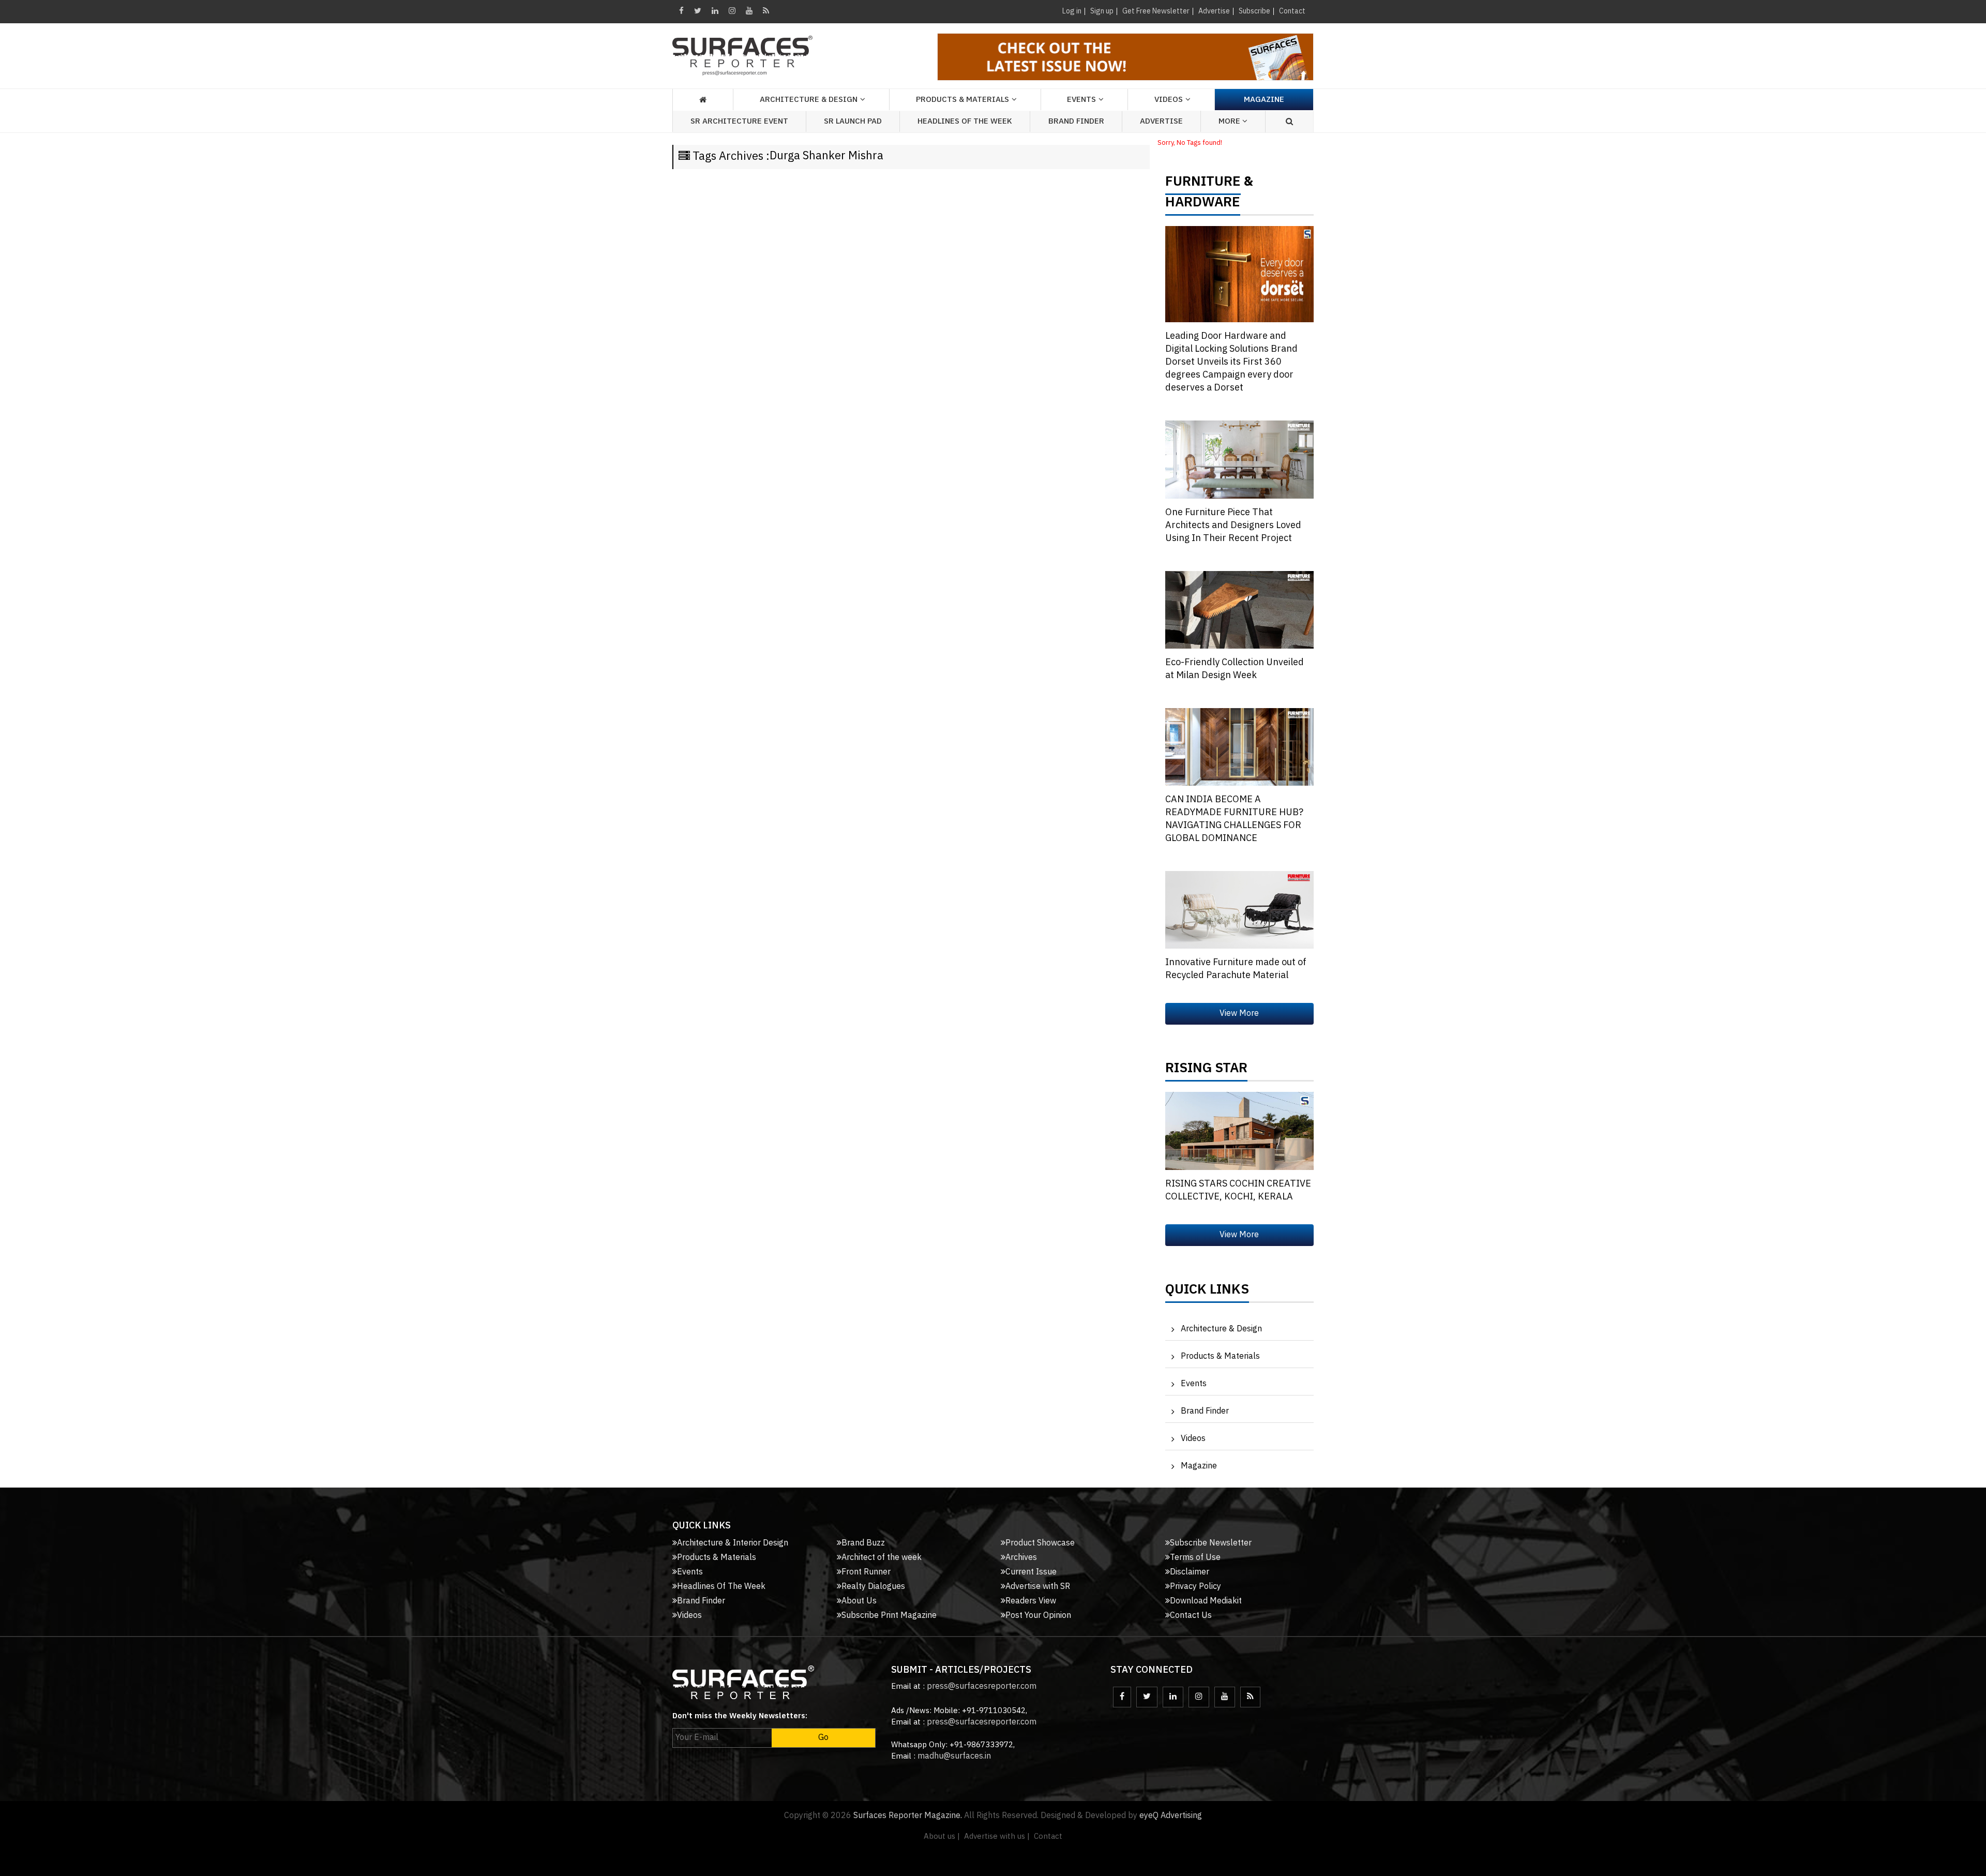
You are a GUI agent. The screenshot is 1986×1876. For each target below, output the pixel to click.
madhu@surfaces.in (954, 1756)
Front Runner (866, 1572)
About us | (942, 1836)
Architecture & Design (1221, 1329)
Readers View (1031, 1601)
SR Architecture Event (739, 121)
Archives (1021, 1558)
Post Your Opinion (1038, 1616)
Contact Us (1191, 1616)
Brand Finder (1076, 121)
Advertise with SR (1038, 1587)
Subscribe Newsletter (1211, 1543)
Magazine (1264, 100)
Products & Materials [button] (962, 100)
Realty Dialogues (873, 1587)
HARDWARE (1203, 205)
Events (1194, 1384)
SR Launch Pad (853, 121)
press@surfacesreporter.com (982, 1686)
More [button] (1230, 121)
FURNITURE (1203, 184)
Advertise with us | (997, 1836)
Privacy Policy (1195, 1587)
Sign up (1102, 11)
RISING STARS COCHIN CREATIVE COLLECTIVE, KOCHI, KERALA (1238, 1190)
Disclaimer (1190, 1572)
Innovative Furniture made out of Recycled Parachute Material (1236, 969)
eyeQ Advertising (1171, 1816)
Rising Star (1206, 1071)
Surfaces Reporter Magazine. (908, 1816)
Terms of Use (1195, 1558)
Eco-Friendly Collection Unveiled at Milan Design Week (1235, 669)
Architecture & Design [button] (809, 100)
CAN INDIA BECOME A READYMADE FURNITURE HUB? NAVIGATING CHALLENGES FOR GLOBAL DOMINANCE (1234, 819)
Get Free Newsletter (1156, 11)
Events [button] (1081, 100)
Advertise (1214, 11)
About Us (859, 1601)
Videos (1169, 100)
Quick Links (1207, 1292)
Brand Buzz (863, 1543)
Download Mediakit (1206, 1601)
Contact (1292, 11)
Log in (1072, 11)
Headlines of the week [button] (965, 121)
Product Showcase (1040, 1543)
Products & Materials (1220, 1356)
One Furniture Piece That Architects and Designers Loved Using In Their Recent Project (1233, 526)
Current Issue (1031, 1572)
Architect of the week (882, 1558)
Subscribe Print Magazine (889, 1616)
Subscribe (1254, 11)
